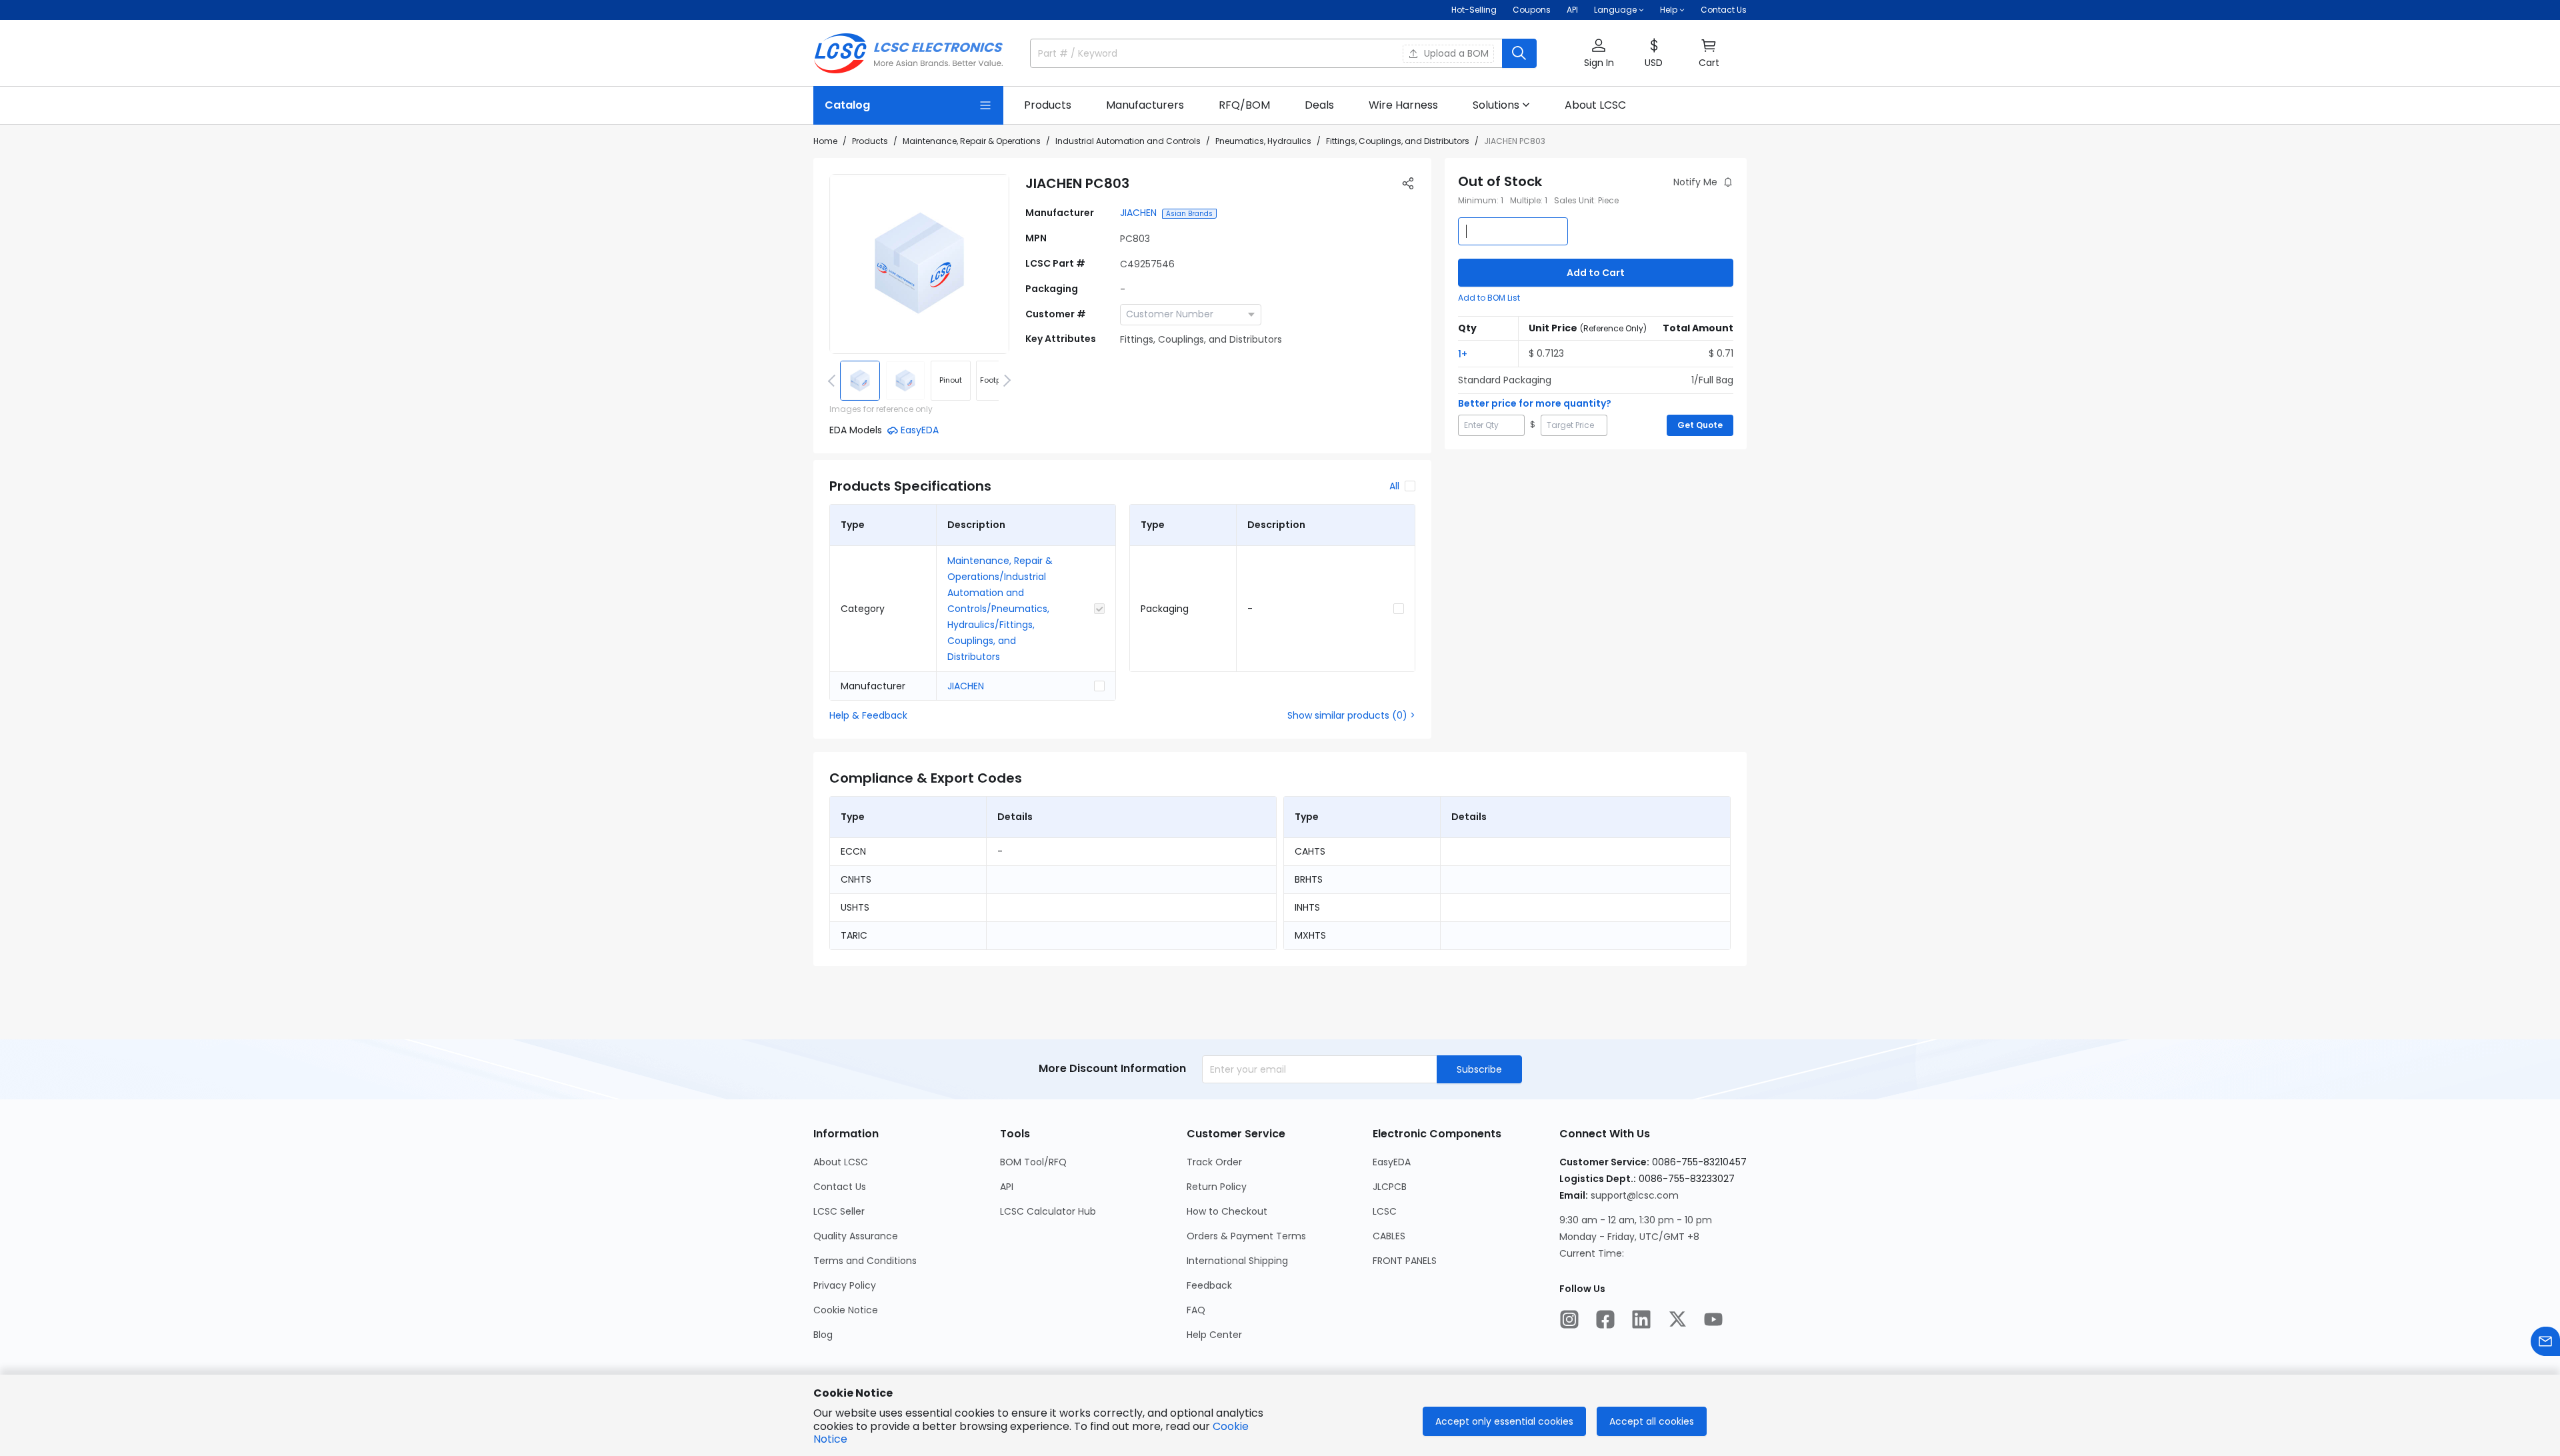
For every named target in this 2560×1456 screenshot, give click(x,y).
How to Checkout (1227, 1211)
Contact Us (1724, 10)
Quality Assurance (856, 1236)
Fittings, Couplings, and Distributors (1398, 141)
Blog (823, 1335)
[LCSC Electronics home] (908, 53)
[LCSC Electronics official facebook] (1605, 1319)
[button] (1599, 54)
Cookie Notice (846, 1310)
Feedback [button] (1209, 1285)
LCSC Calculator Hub (1048, 1211)
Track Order (1214, 1162)
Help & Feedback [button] (868, 715)
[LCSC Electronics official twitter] (1677, 1319)
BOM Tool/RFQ (1033, 1162)
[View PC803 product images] (919, 264)
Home (825, 141)
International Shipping (1237, 1261)
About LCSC (841, 1162)
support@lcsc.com (1635, 1195)
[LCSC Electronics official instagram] (1569, 1319)
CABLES (1389, 1236)
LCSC (1385, 1211)
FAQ (1196, 1310)
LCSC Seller (839, 1211)
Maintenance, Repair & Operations (972, 141)
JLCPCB (1390, 1187)
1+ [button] (1463, 354)
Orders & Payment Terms (1246, 1236)
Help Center (1214, 1335)
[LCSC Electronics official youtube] (1713, 1319)
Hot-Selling (1474, 10)
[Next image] (1005, 381)
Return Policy (1217, 1187)
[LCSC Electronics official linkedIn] (1641, 1319)
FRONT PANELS (1405, 1261)
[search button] (1519, 53)
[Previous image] (834, 381)
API (1572, 10)
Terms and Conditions (865, 1261)
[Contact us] (2545, 1341)
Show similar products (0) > (1351, 715)
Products (870, 141)
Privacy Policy (845, 1285)
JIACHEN (1138, 213)
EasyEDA (1392, 1162)
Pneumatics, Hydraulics (1263, 141)
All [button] (1394, 486)
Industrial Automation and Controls (1128, 141)
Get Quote (1700, 425)
